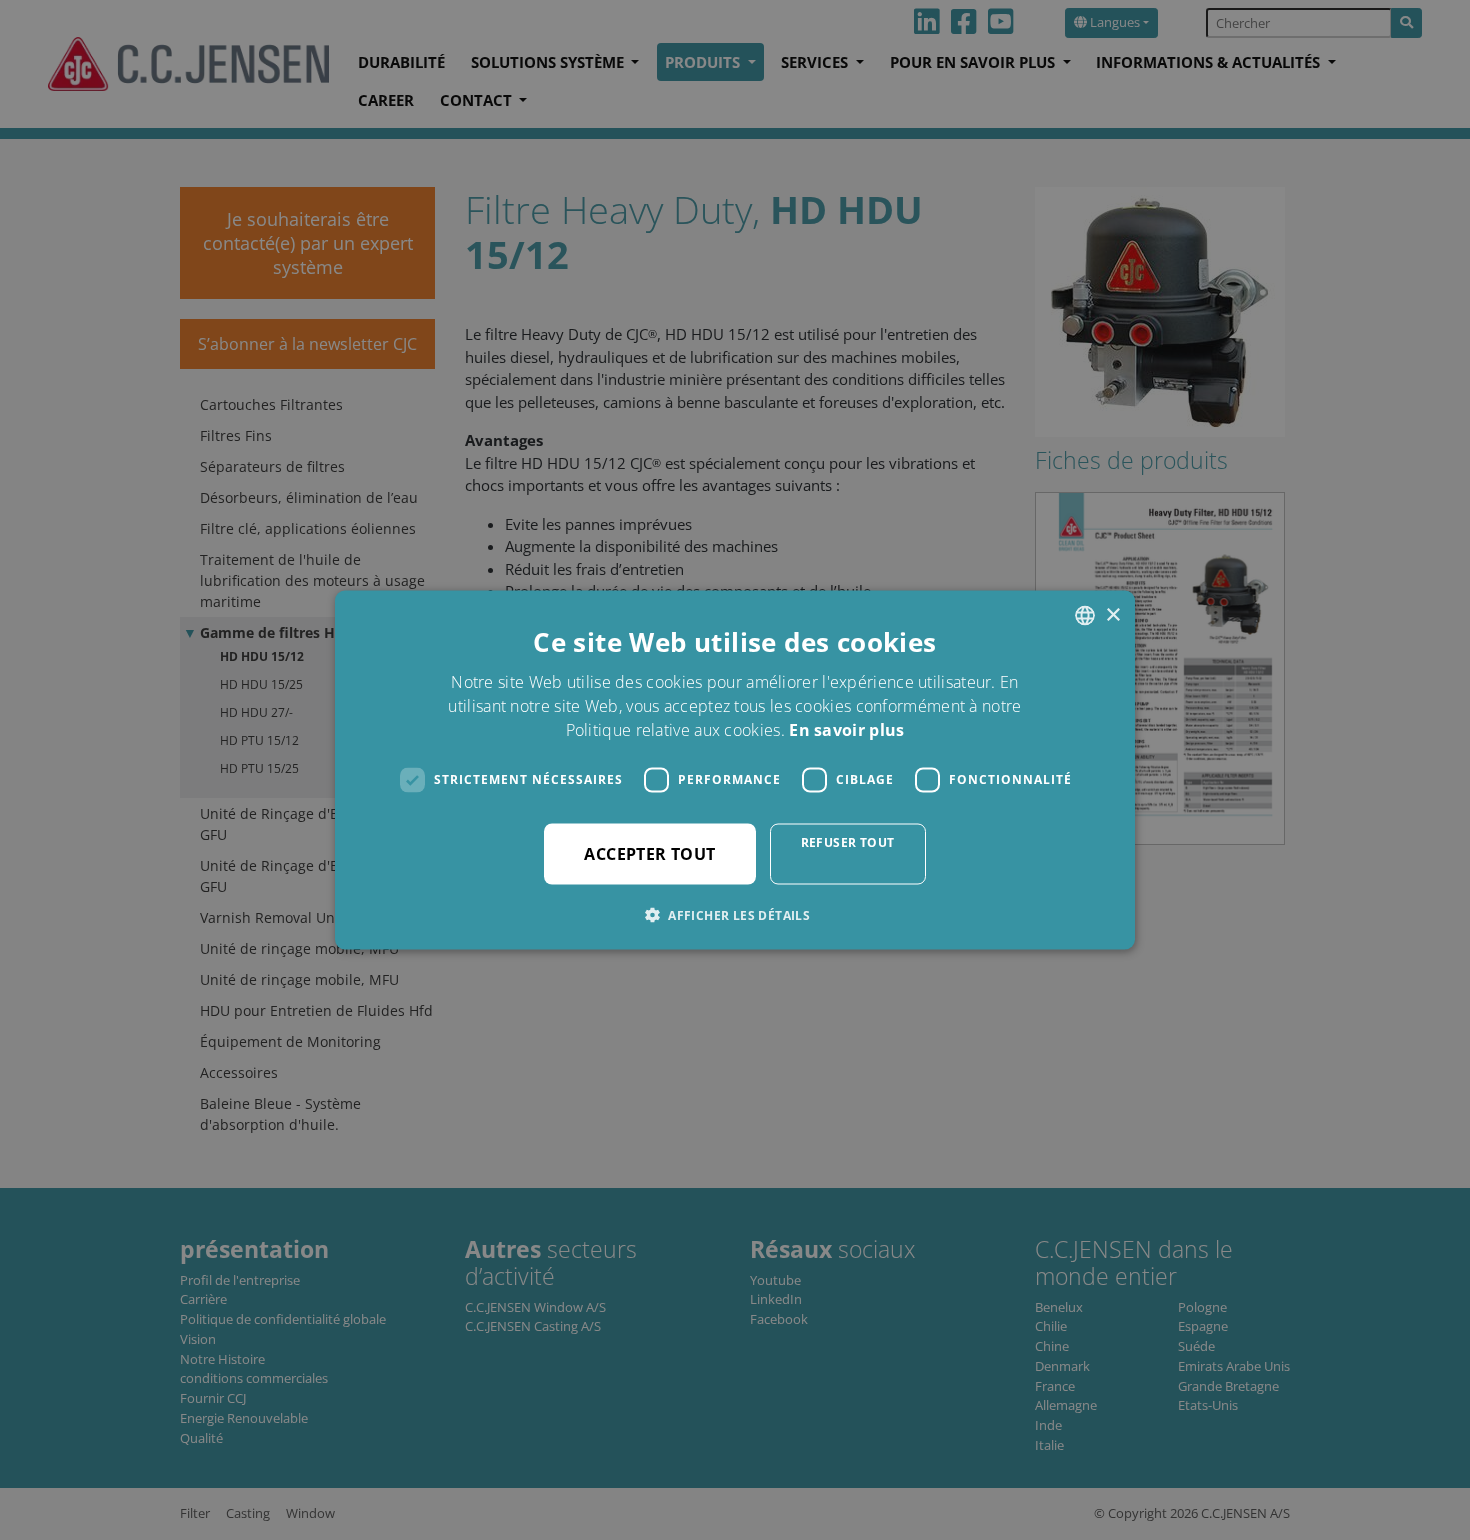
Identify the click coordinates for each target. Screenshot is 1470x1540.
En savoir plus (846, 729)
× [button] (1112, 614)
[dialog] (735, 770)
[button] (735, 914)
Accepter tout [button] (649, 853)
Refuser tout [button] (848, 841)
